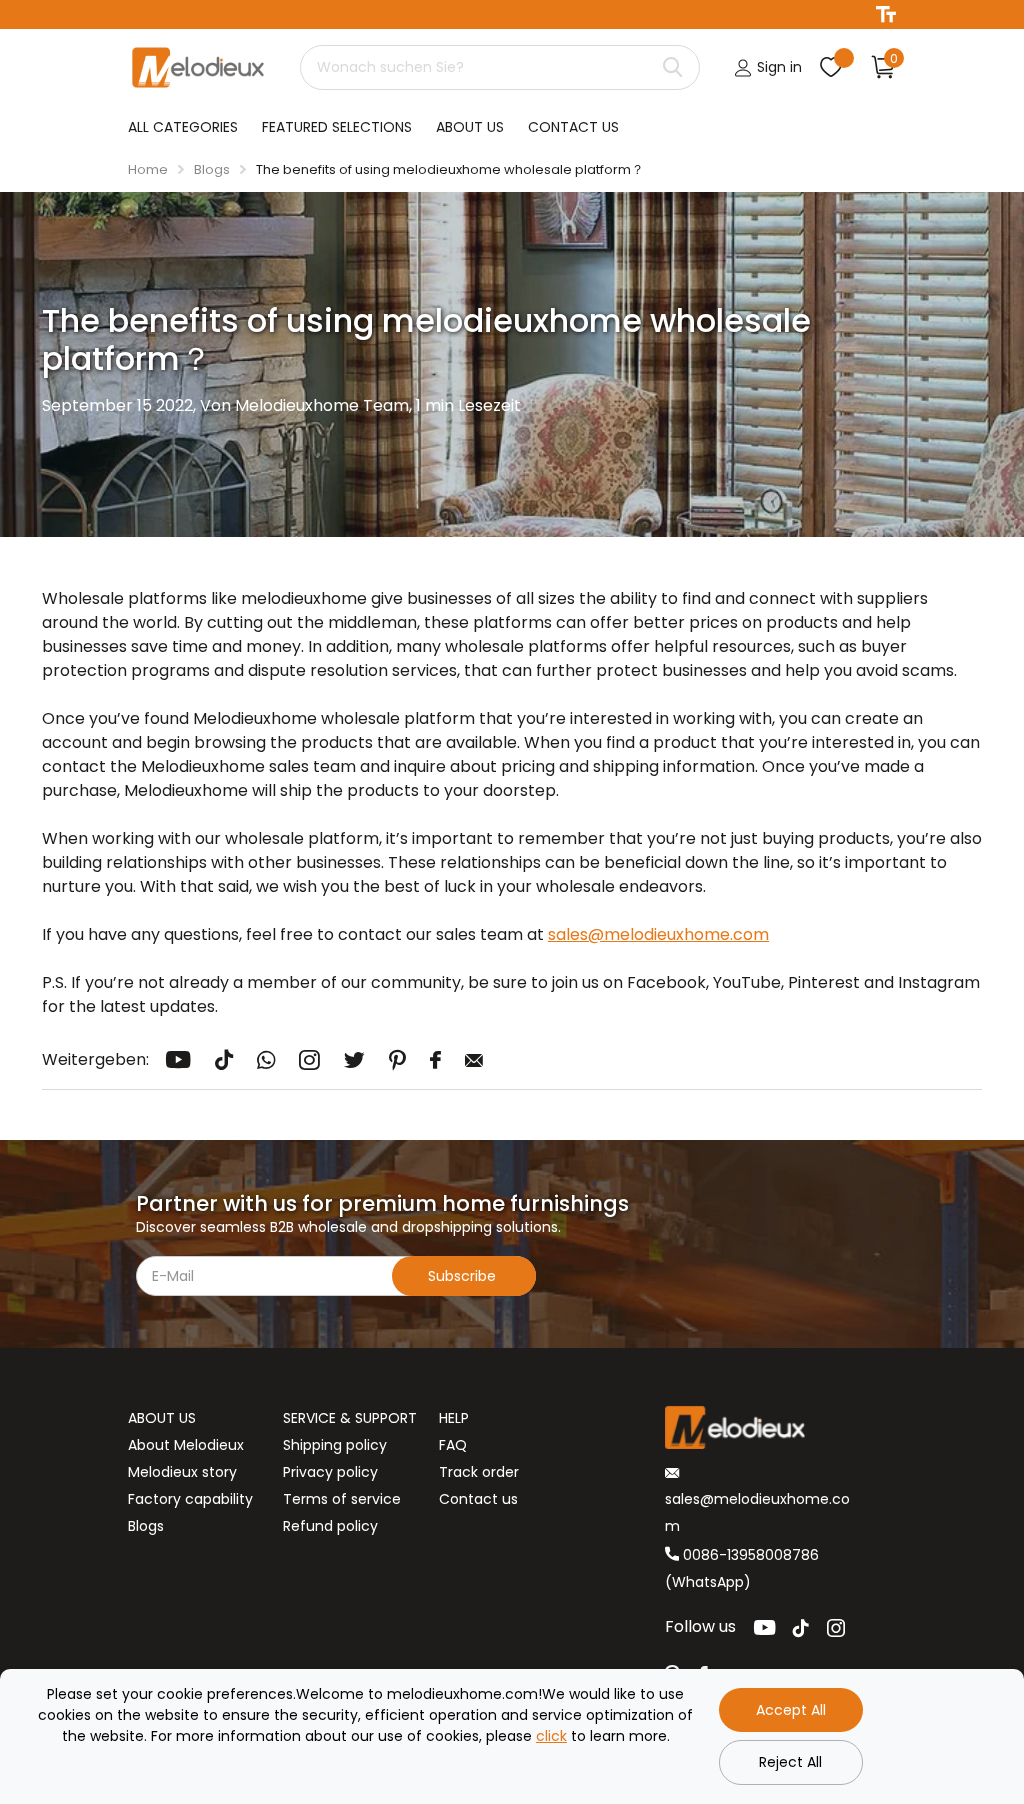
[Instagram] (836, 1628)
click (551, 1736)
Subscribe (464, 1276)
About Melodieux (186, 1445)
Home (148, 169)
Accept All (791, 1710)
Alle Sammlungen (183, 128)
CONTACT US (573, 127)
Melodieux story (182, 1472)
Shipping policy (335, 1445)
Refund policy (330, 1526)
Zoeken (672, 67)
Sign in (777, 67)
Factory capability (190, 1499)
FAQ (453, 1445)
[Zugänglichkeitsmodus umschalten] (886, 14)
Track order (479, 1472)
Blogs (212, 169)
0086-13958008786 (749, 1555)
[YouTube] (764, 1627)
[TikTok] (801, 1628)
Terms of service (342, 1499)
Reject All (790, 1762)
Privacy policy (330, 1472)
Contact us (478, 1499)
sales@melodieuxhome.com (658, 934)
